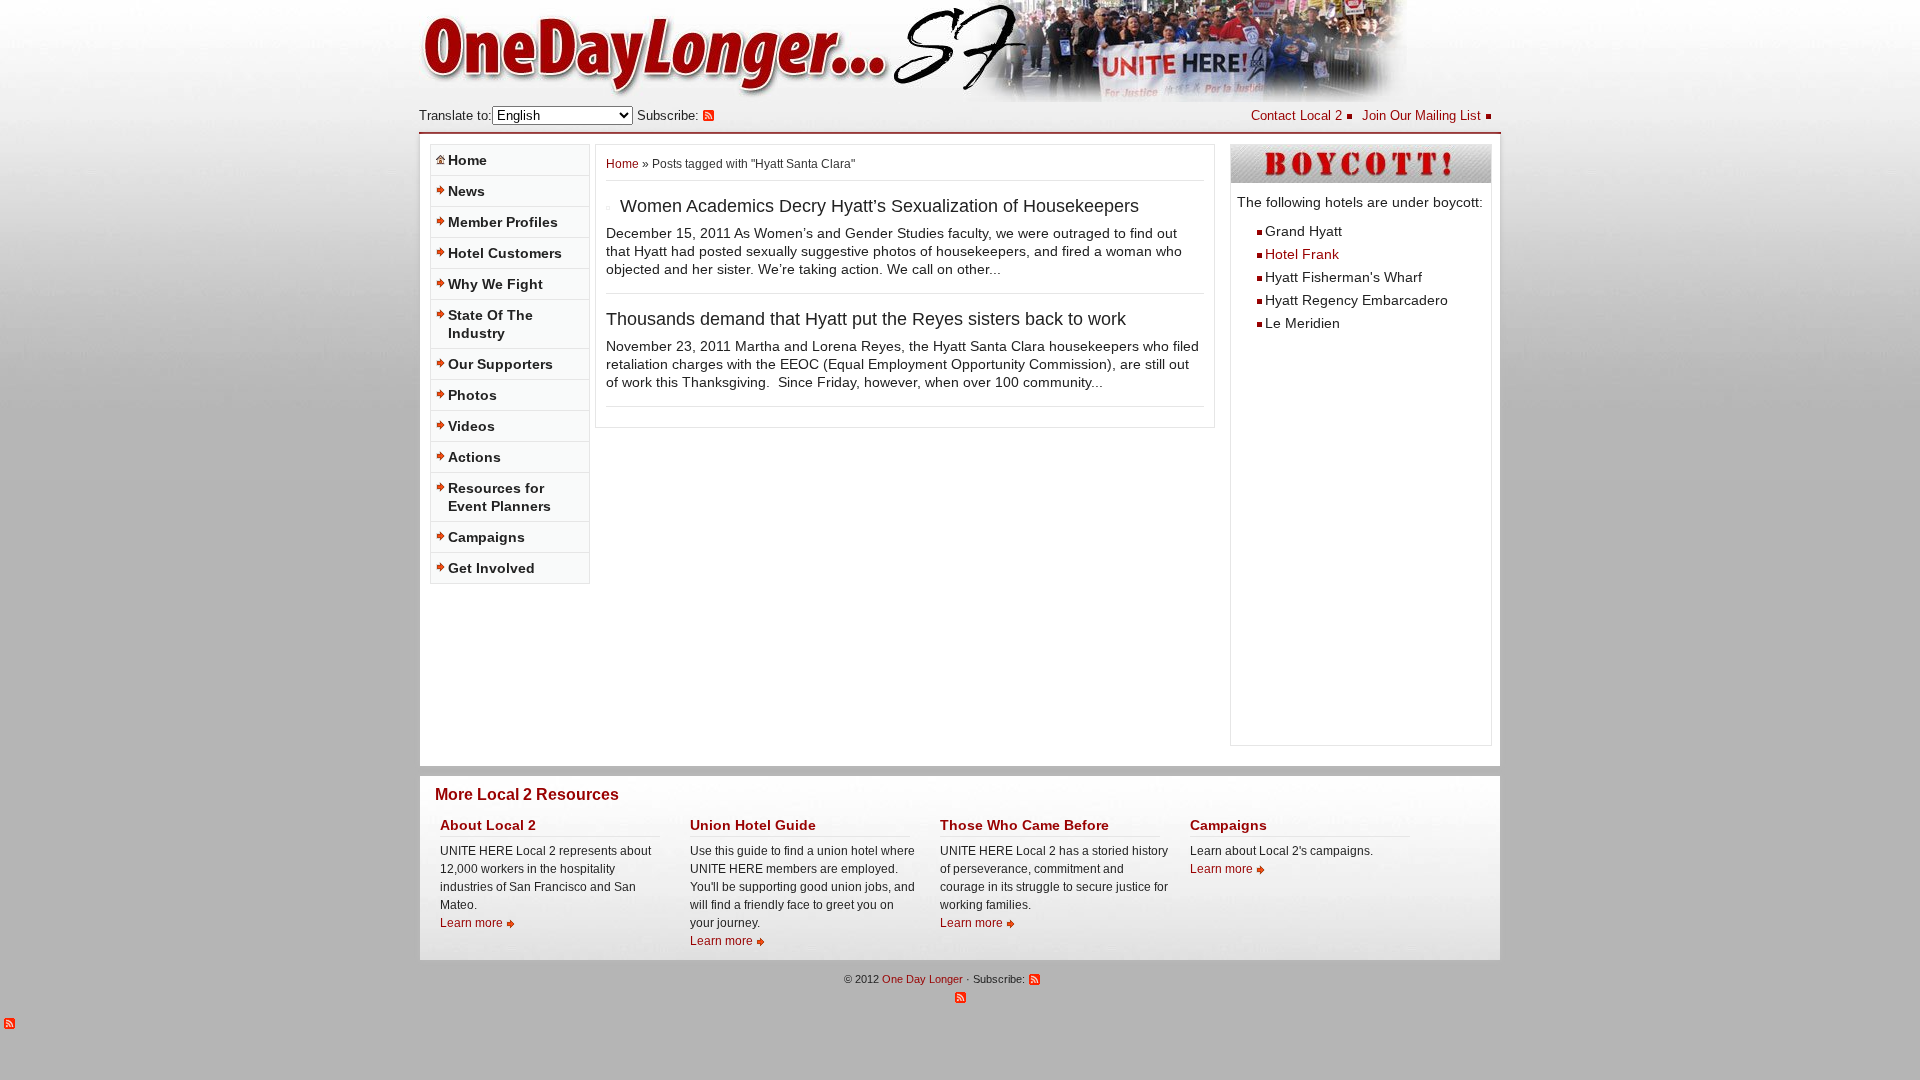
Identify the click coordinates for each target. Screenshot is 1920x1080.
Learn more (471, 923)
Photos (472, 395)
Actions (474, 457)
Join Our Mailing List (1421, 116)
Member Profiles (503, 222)
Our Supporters (500, 364)
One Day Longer (922, 979)
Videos (471, 426)
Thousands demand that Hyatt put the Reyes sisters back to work (866, 319)
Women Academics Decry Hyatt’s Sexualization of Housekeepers (879, 206)
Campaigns (486, 537)
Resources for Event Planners (499, 497)
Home (467, 160)
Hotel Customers (505, 253)
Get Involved (491, 568)
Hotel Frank (1302, 254)
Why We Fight (495, 284)
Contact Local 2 (1296, 116)
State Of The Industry (490, 324)
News (466, 191)
